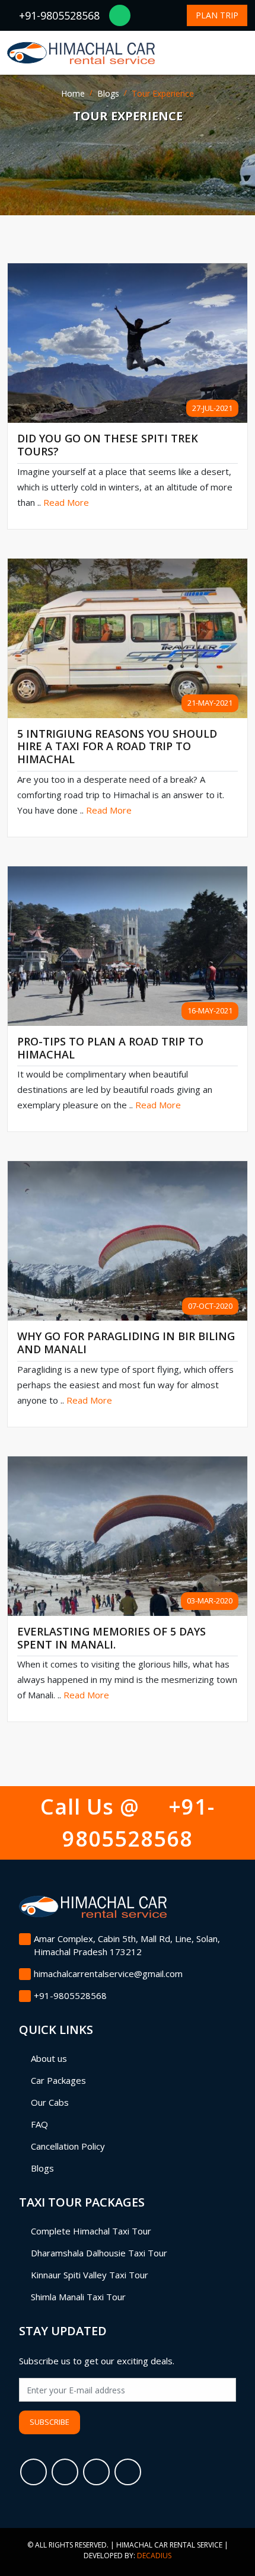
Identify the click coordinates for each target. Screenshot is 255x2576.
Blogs (108, 93)
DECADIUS (154, 2556)
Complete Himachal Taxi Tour (91, 2231)
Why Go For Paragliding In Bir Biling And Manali (126, 1343)
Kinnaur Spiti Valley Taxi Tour (90, 2275)
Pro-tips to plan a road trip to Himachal (110, 1048)
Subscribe (50, 2422)
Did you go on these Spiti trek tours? (108, 445)
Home (73, 93)
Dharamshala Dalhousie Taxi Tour (99, 2253)
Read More (66, 502)
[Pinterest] (96, 2472)
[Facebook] (34, 2472)
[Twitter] (65, 2472)
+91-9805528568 (58, 15)
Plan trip (217, 15)
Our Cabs (50, 2102)
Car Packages (58, 2080)
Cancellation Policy (68, 2146)
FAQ (39, 2124)
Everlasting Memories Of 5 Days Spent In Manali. (111, 1638)
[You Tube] (128, 2472)
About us (49, 2058)
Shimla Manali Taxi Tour (78, 2297)
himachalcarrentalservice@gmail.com (108, 1974)
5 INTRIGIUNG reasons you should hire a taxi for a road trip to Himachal (117, 747)
